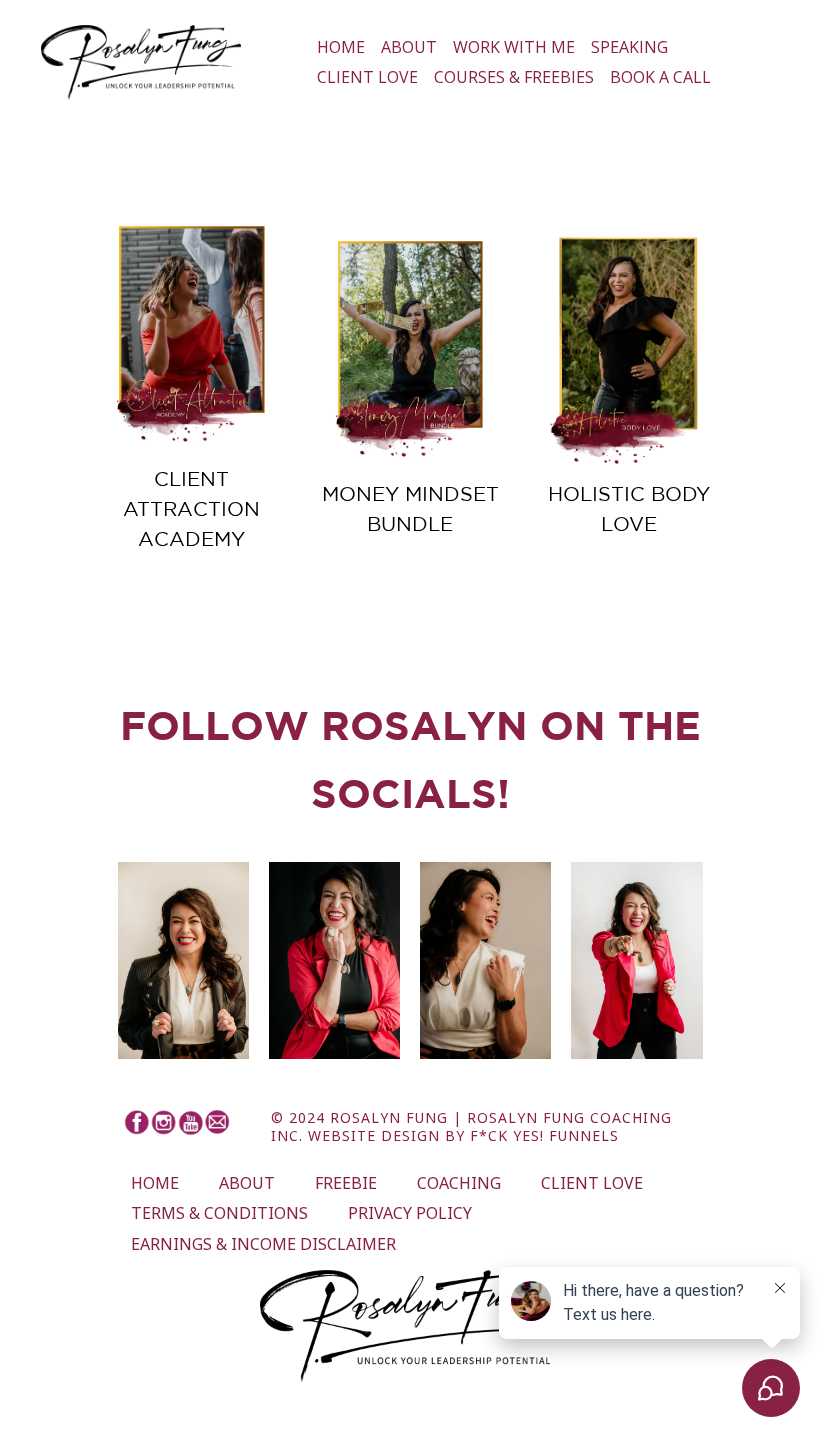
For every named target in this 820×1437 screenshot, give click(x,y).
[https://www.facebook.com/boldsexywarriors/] (136, 1122)
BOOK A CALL (660, 77)
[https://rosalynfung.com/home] (141, 62)
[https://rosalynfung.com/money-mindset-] (410, 352)
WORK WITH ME (514, 47)
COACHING (459, 1183)
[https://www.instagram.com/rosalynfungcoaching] (163, 1122)
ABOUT (409, 47)
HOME (341, 47)
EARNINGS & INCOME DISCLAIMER (263, 1244)
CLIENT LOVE (367, 77)
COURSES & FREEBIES (514, 77)
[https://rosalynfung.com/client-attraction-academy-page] (191, 337)
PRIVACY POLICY (410, 1213)
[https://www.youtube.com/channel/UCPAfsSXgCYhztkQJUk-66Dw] (190, 1122)
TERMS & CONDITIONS (219, 1213)
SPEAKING (629, 47)
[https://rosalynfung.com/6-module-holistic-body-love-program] (628, 352)
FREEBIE (346, 1183)
